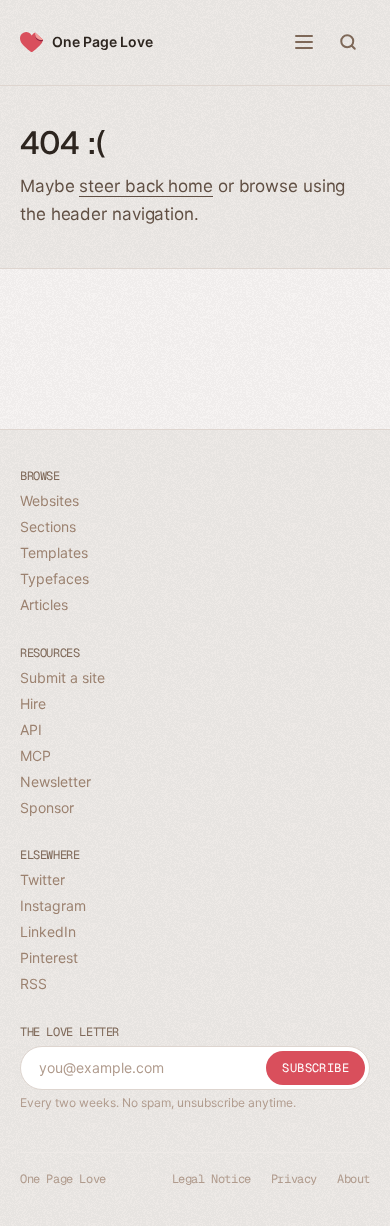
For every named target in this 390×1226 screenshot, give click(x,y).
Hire (33, 703)
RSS (33, 983)
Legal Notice (211, 1179)
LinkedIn (48, 931)
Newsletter (55, 781)
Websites (49, 500)
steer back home (146, 186)
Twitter (42, 879)
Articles (44, 604)
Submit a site (62, 677)
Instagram (53, 905)
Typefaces (54, 578)
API (31, 729)
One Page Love (102, 41)
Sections (48, 526)
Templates (54, 552)
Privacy (294, 1179)
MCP (35, 755)
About (353, 1179)
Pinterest (49, 957)
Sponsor (47, 807)
